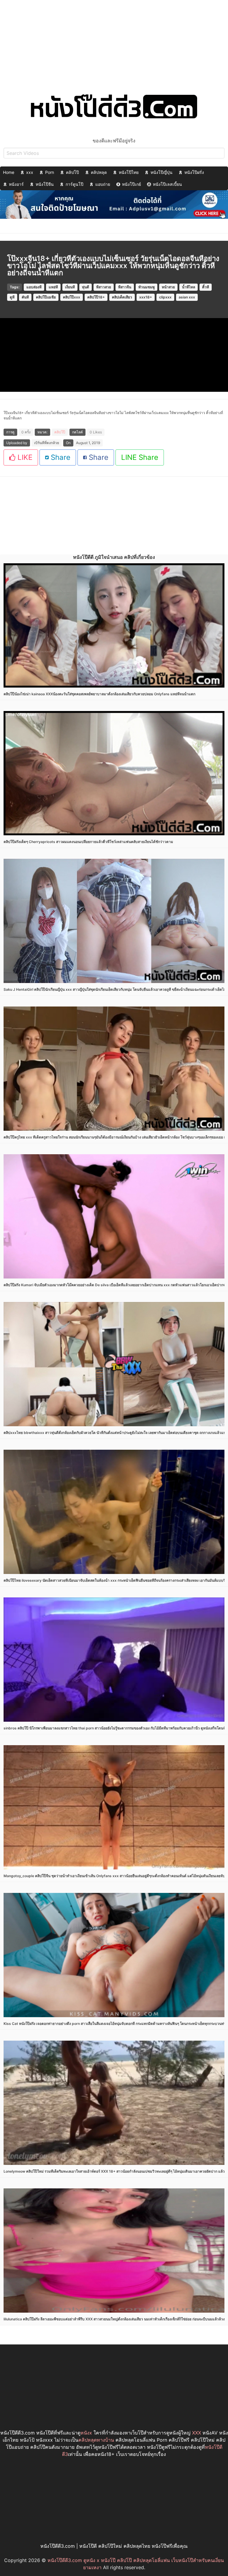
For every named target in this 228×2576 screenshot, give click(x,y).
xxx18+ (146, 297)
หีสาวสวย (104, 287)
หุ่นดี (85, 287)
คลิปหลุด (99, 172)
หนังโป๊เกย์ (132, 184)
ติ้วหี (206, 287)
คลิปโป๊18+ (96, 297)
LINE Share (140, 457)
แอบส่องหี (34, 287)
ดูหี (12, 297)
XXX (197, 2433)
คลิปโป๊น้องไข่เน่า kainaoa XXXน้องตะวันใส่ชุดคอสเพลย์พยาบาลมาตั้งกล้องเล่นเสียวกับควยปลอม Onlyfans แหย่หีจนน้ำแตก (99, 694)
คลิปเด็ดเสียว (122, 297)
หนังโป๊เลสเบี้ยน (167, 184)
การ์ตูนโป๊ (75, 184)
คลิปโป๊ (72, 172)
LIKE (24, 457)
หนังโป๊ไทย (129, 172)
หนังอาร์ (16, 184)
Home (9, 172)
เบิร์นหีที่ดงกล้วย (47, 443)
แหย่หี (53, 287)
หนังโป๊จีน (45, 184)
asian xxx (187, 297)
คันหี (25, 297)
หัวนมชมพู (147, 287)
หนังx (86, 2433)
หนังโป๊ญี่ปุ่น (161, 172)
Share (60, 457)
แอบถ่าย (103, 184)
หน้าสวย (168, 287)
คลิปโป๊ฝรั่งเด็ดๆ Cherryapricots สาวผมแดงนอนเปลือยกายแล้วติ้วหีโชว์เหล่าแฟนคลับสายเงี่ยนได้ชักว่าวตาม (88, 842)
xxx (30, 172)
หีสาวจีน (125, 287)
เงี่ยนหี (70, 287)
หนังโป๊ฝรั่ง (194, 172)
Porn (50, 172)
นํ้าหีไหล (189, 287)
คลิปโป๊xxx (72, 297)
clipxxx (165, 297)
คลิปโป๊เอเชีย (46, 297)
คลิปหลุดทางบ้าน (96, 2440)
